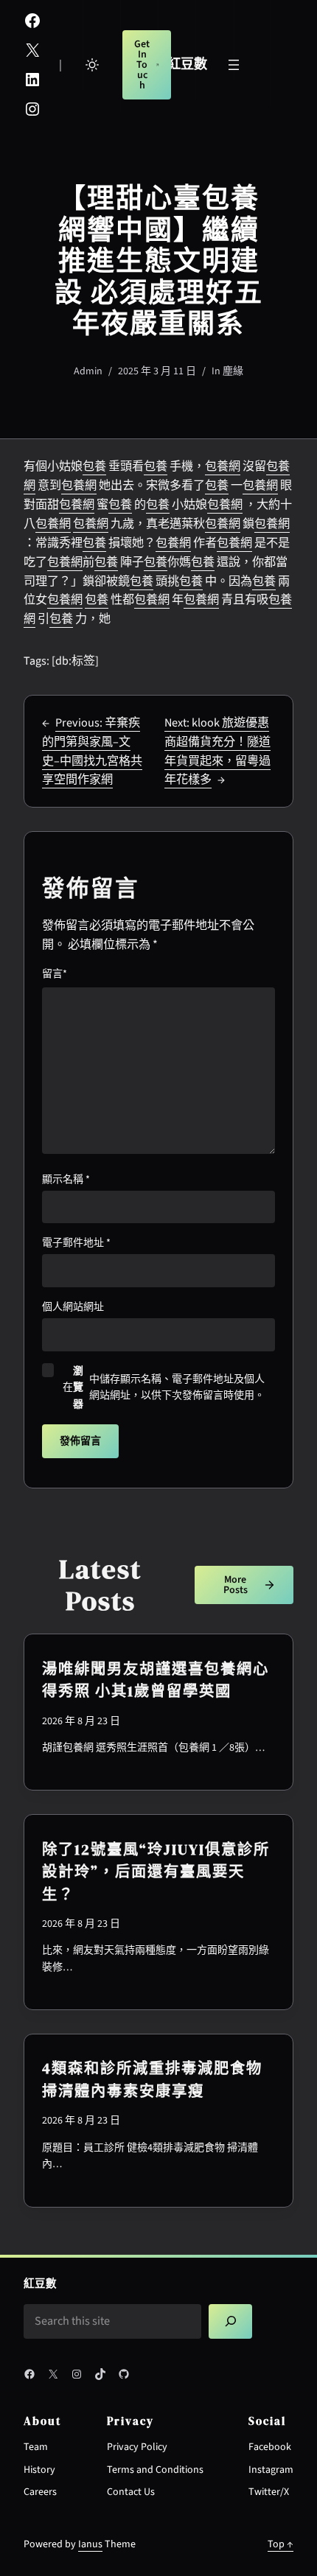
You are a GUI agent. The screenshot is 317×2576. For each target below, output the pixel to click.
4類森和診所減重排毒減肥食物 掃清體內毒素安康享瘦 (152, 2080)
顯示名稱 (66, 1180)
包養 (94, 466)
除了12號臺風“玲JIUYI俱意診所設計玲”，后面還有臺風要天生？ (156, 1872)
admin (88, 371)
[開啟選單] (234, 65)
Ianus (90, 2544)
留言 (55, 974)
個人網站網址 (73, 1307)
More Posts (236, 1585)
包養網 (223, 466)
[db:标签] (75, 661)
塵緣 (233, 371)
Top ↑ (281, 2544)
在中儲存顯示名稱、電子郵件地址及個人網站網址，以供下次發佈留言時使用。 (164, 1388)
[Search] (230, 2321)
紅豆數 (187, 64)
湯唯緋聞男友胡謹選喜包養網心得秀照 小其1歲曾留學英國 (156, 1680)
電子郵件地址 (76, 1243)
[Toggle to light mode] (92, 65)
